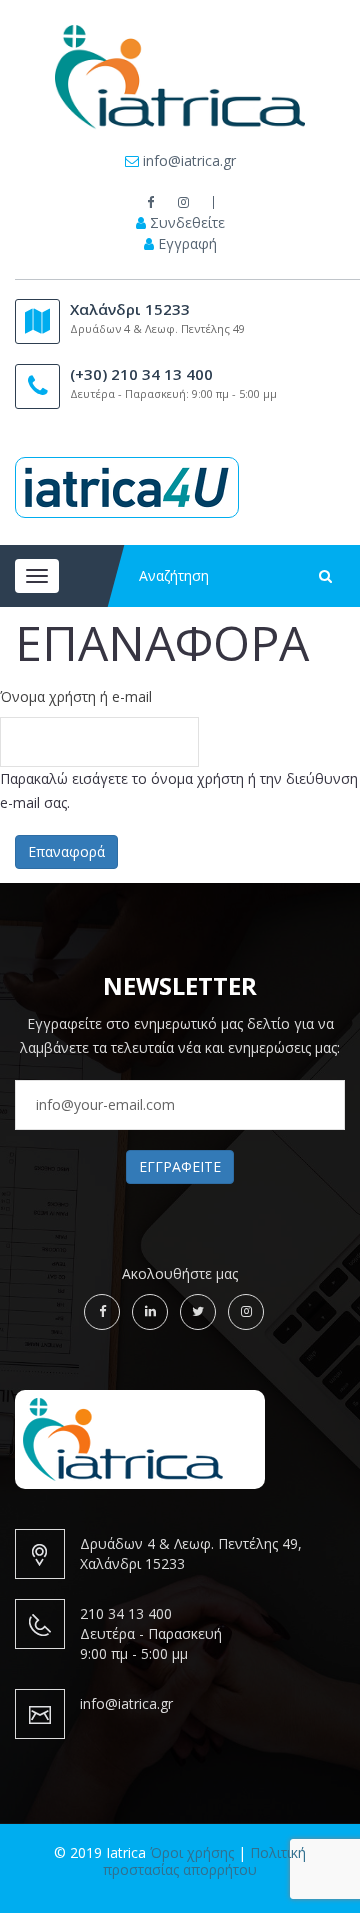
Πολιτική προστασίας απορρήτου (204, 1861)
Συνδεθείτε (187, 223)
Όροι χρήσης (192, 1852)
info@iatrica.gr (189, 161)
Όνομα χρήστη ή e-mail (76, 696)
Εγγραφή (187, 244)
